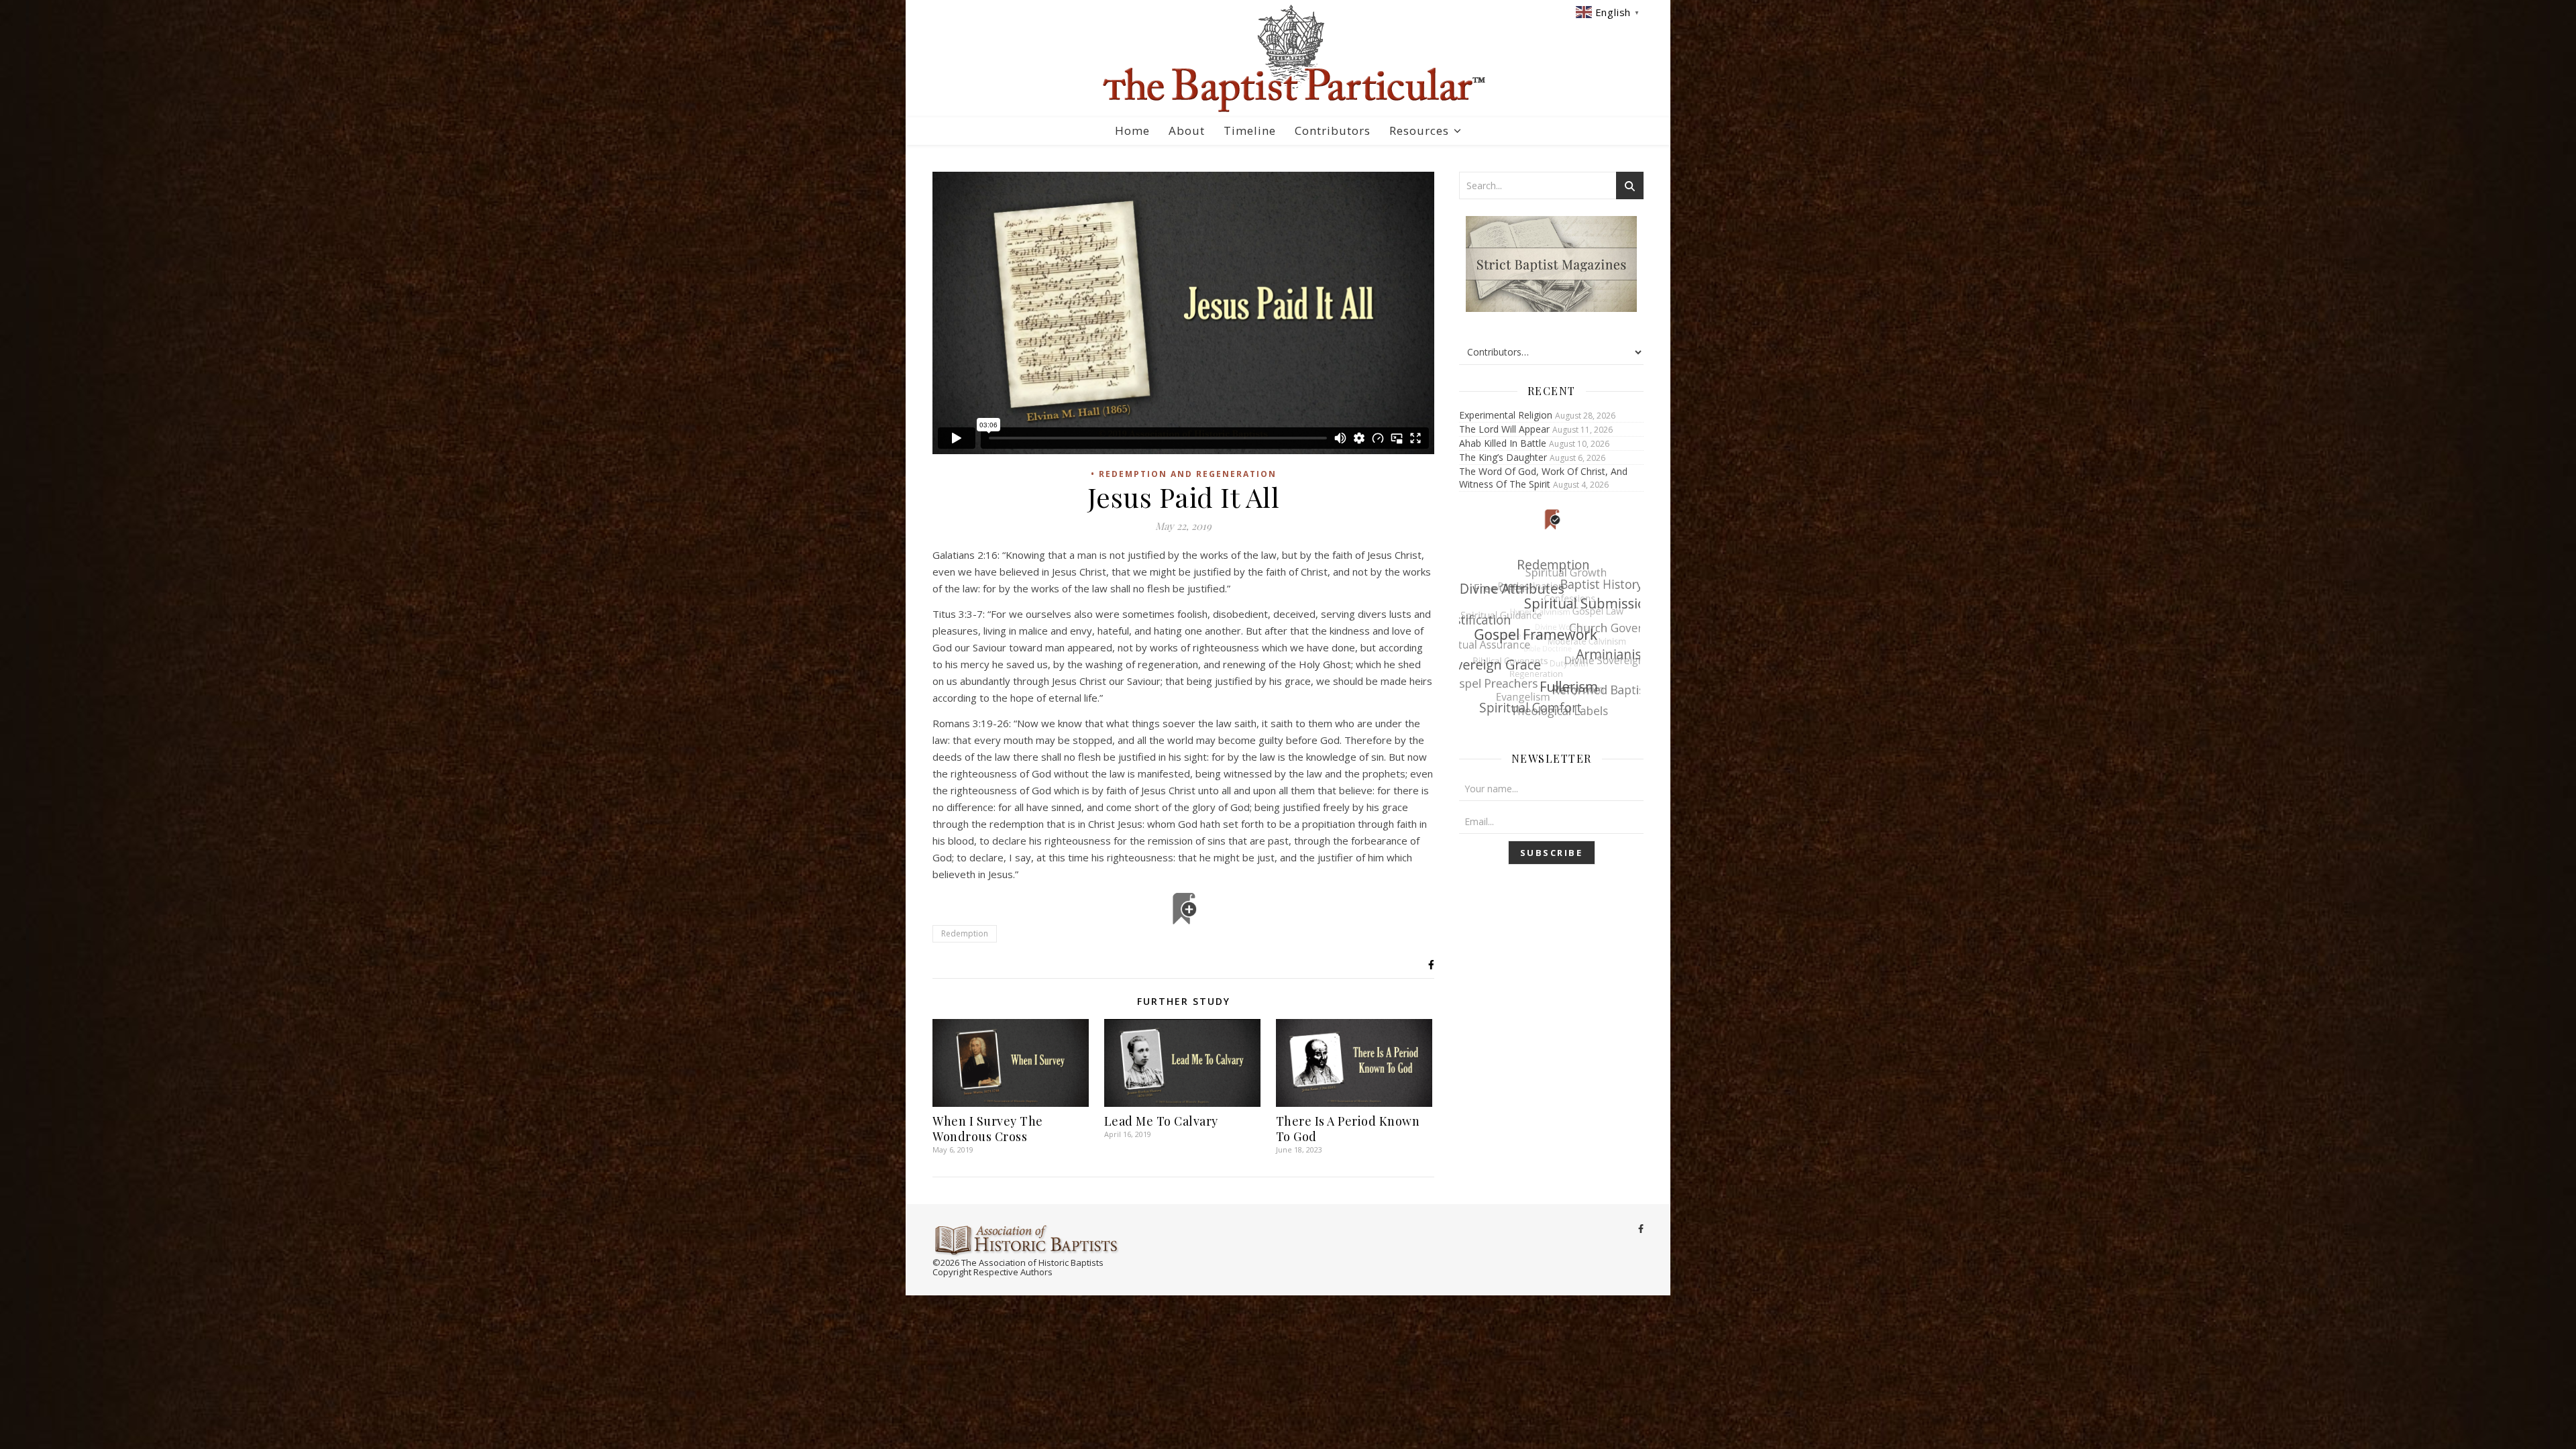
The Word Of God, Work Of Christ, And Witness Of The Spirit (1543, 478)
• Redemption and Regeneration (1184, 474)
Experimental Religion (1506, 415)
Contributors (1333, 130)
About (1187, 130)
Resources (1419, 130)
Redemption (965, 933)
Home (1132, 130)
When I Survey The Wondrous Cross (988, 1129)
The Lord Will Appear (1504, 429)
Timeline (1250, 130)
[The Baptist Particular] (1288, 59)
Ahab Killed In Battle (1503, 443)
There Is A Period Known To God (1348, 1129)
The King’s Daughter (1503, 457)
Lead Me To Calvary (1161, 1121)
